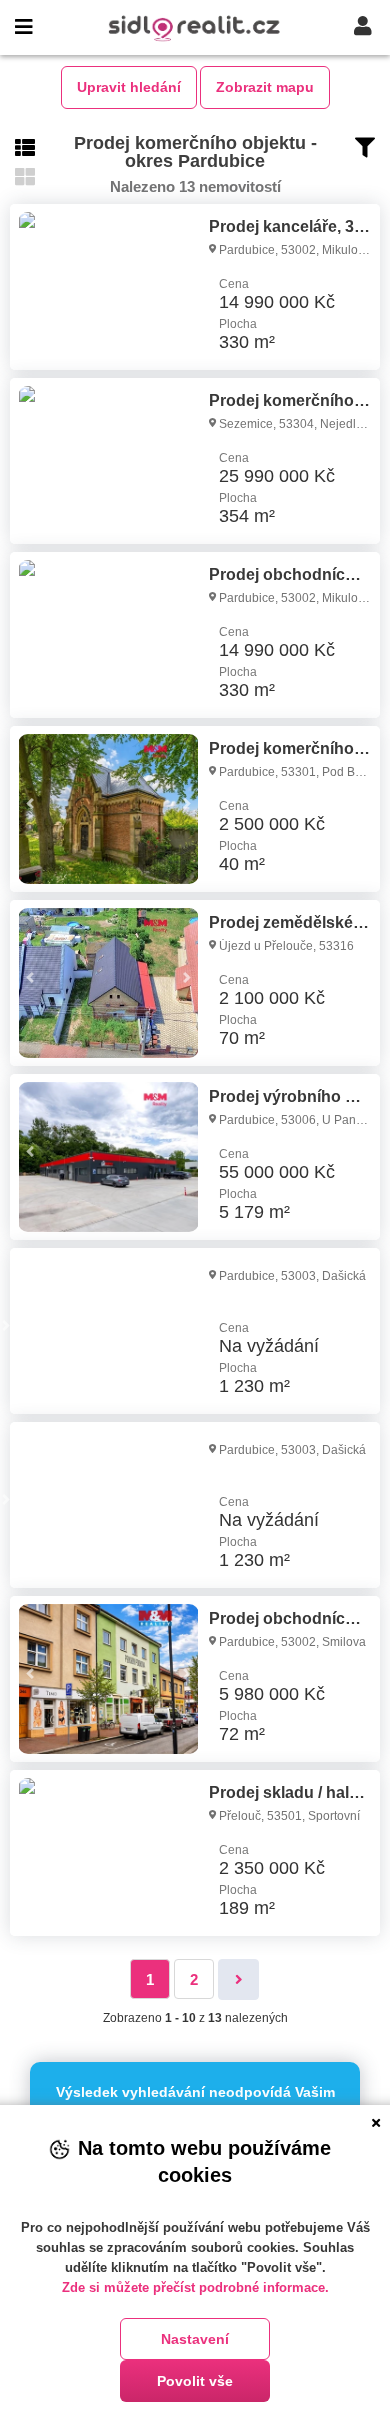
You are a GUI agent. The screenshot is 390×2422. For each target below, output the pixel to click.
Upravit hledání (129, 87)
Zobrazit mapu (265, 87)
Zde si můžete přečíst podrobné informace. (195, 2287)
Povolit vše (195, 2381)
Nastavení (195, 2339)
